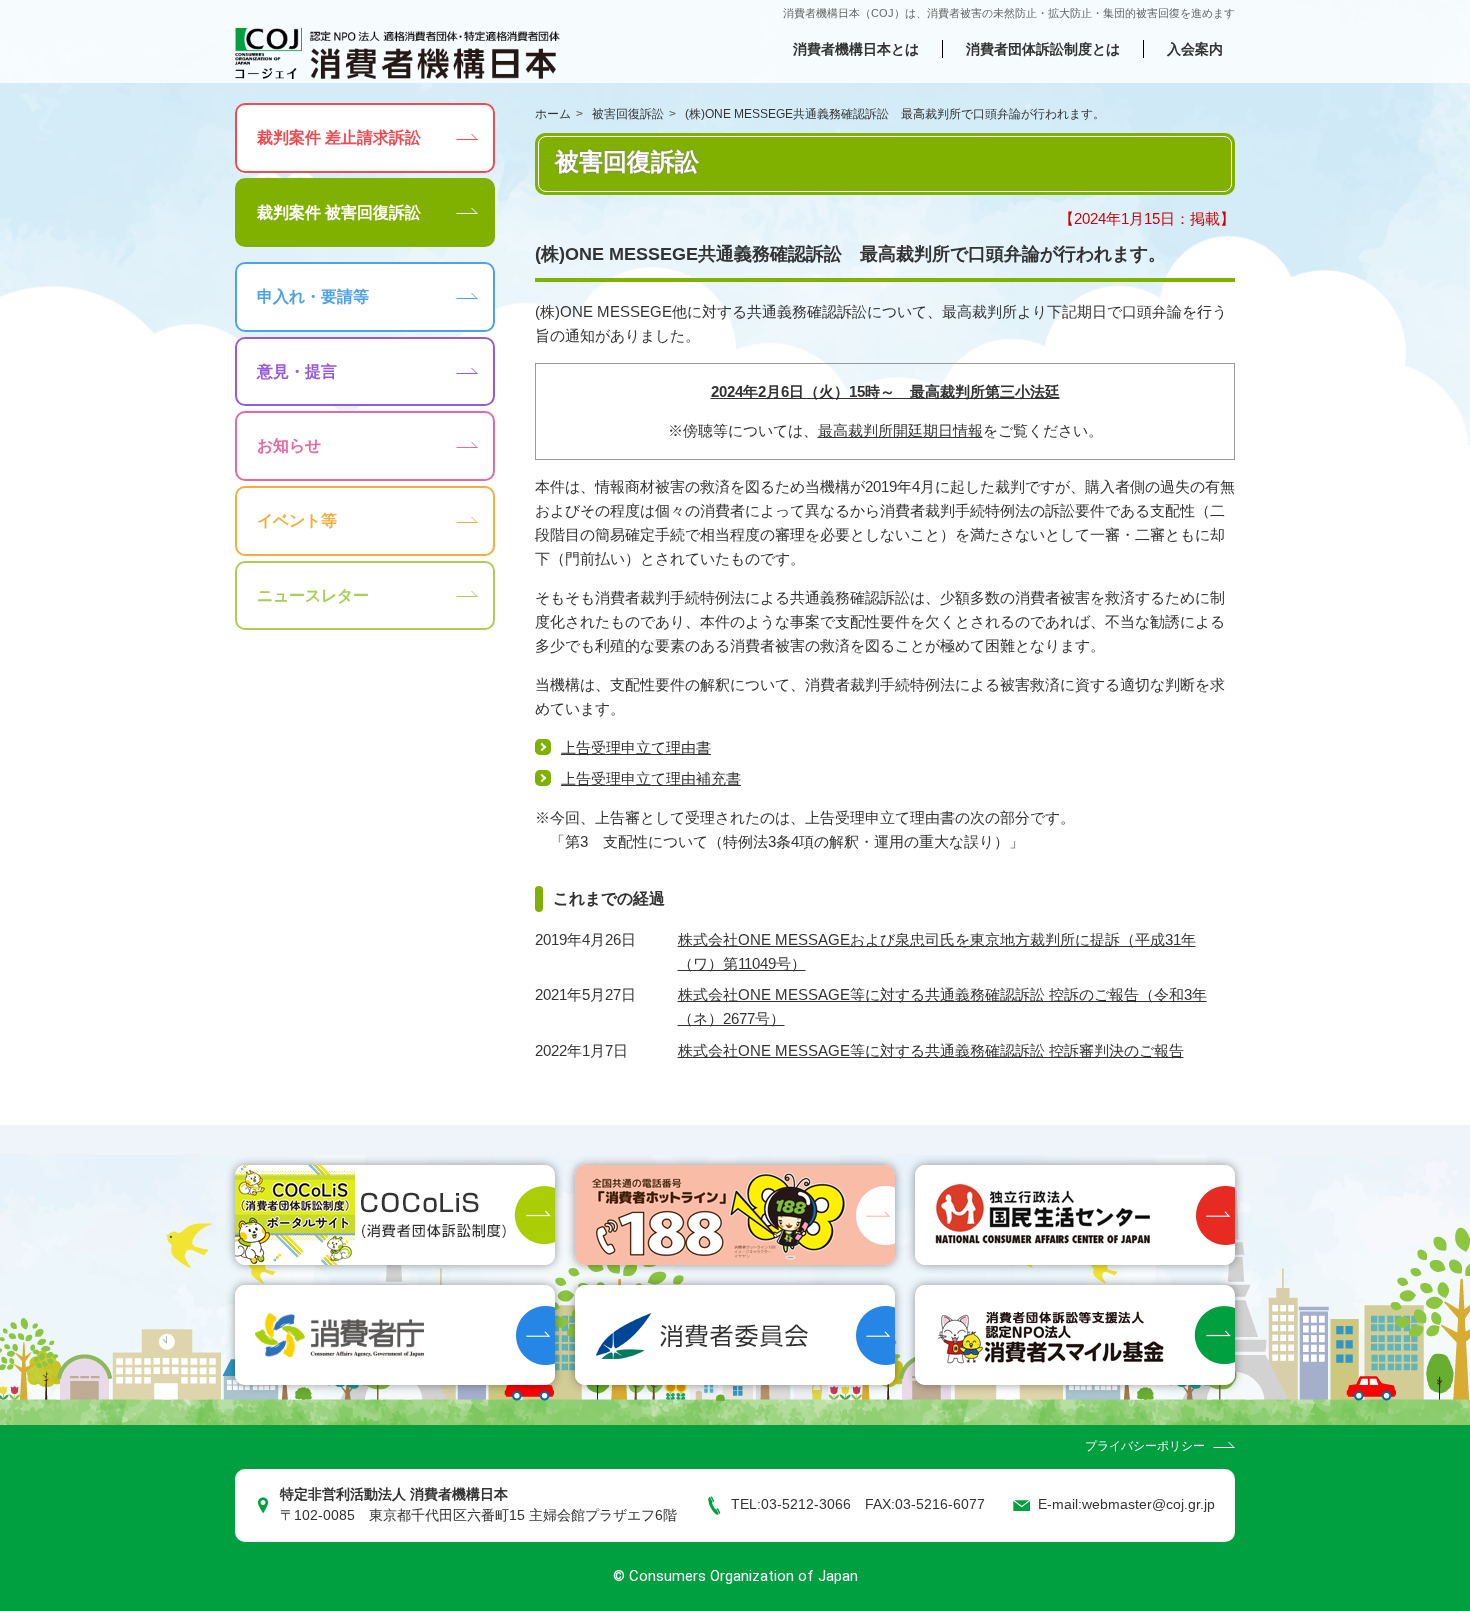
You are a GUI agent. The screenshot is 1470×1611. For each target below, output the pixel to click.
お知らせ (289, 445)
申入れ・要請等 (313, 296)
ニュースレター (313, 595)
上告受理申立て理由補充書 (651, 778)
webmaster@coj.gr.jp (1148, 1504)
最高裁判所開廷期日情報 (900, 430)
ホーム (553, 114)
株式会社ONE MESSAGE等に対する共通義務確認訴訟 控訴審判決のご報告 (931, 1050)
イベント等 (297, 520)
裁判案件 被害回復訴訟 (339, 212)
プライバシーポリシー (1145, 1446)
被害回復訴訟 (628, 114)
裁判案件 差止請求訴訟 (339, 137)
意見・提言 (297, 371)
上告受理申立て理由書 (636, 747)
